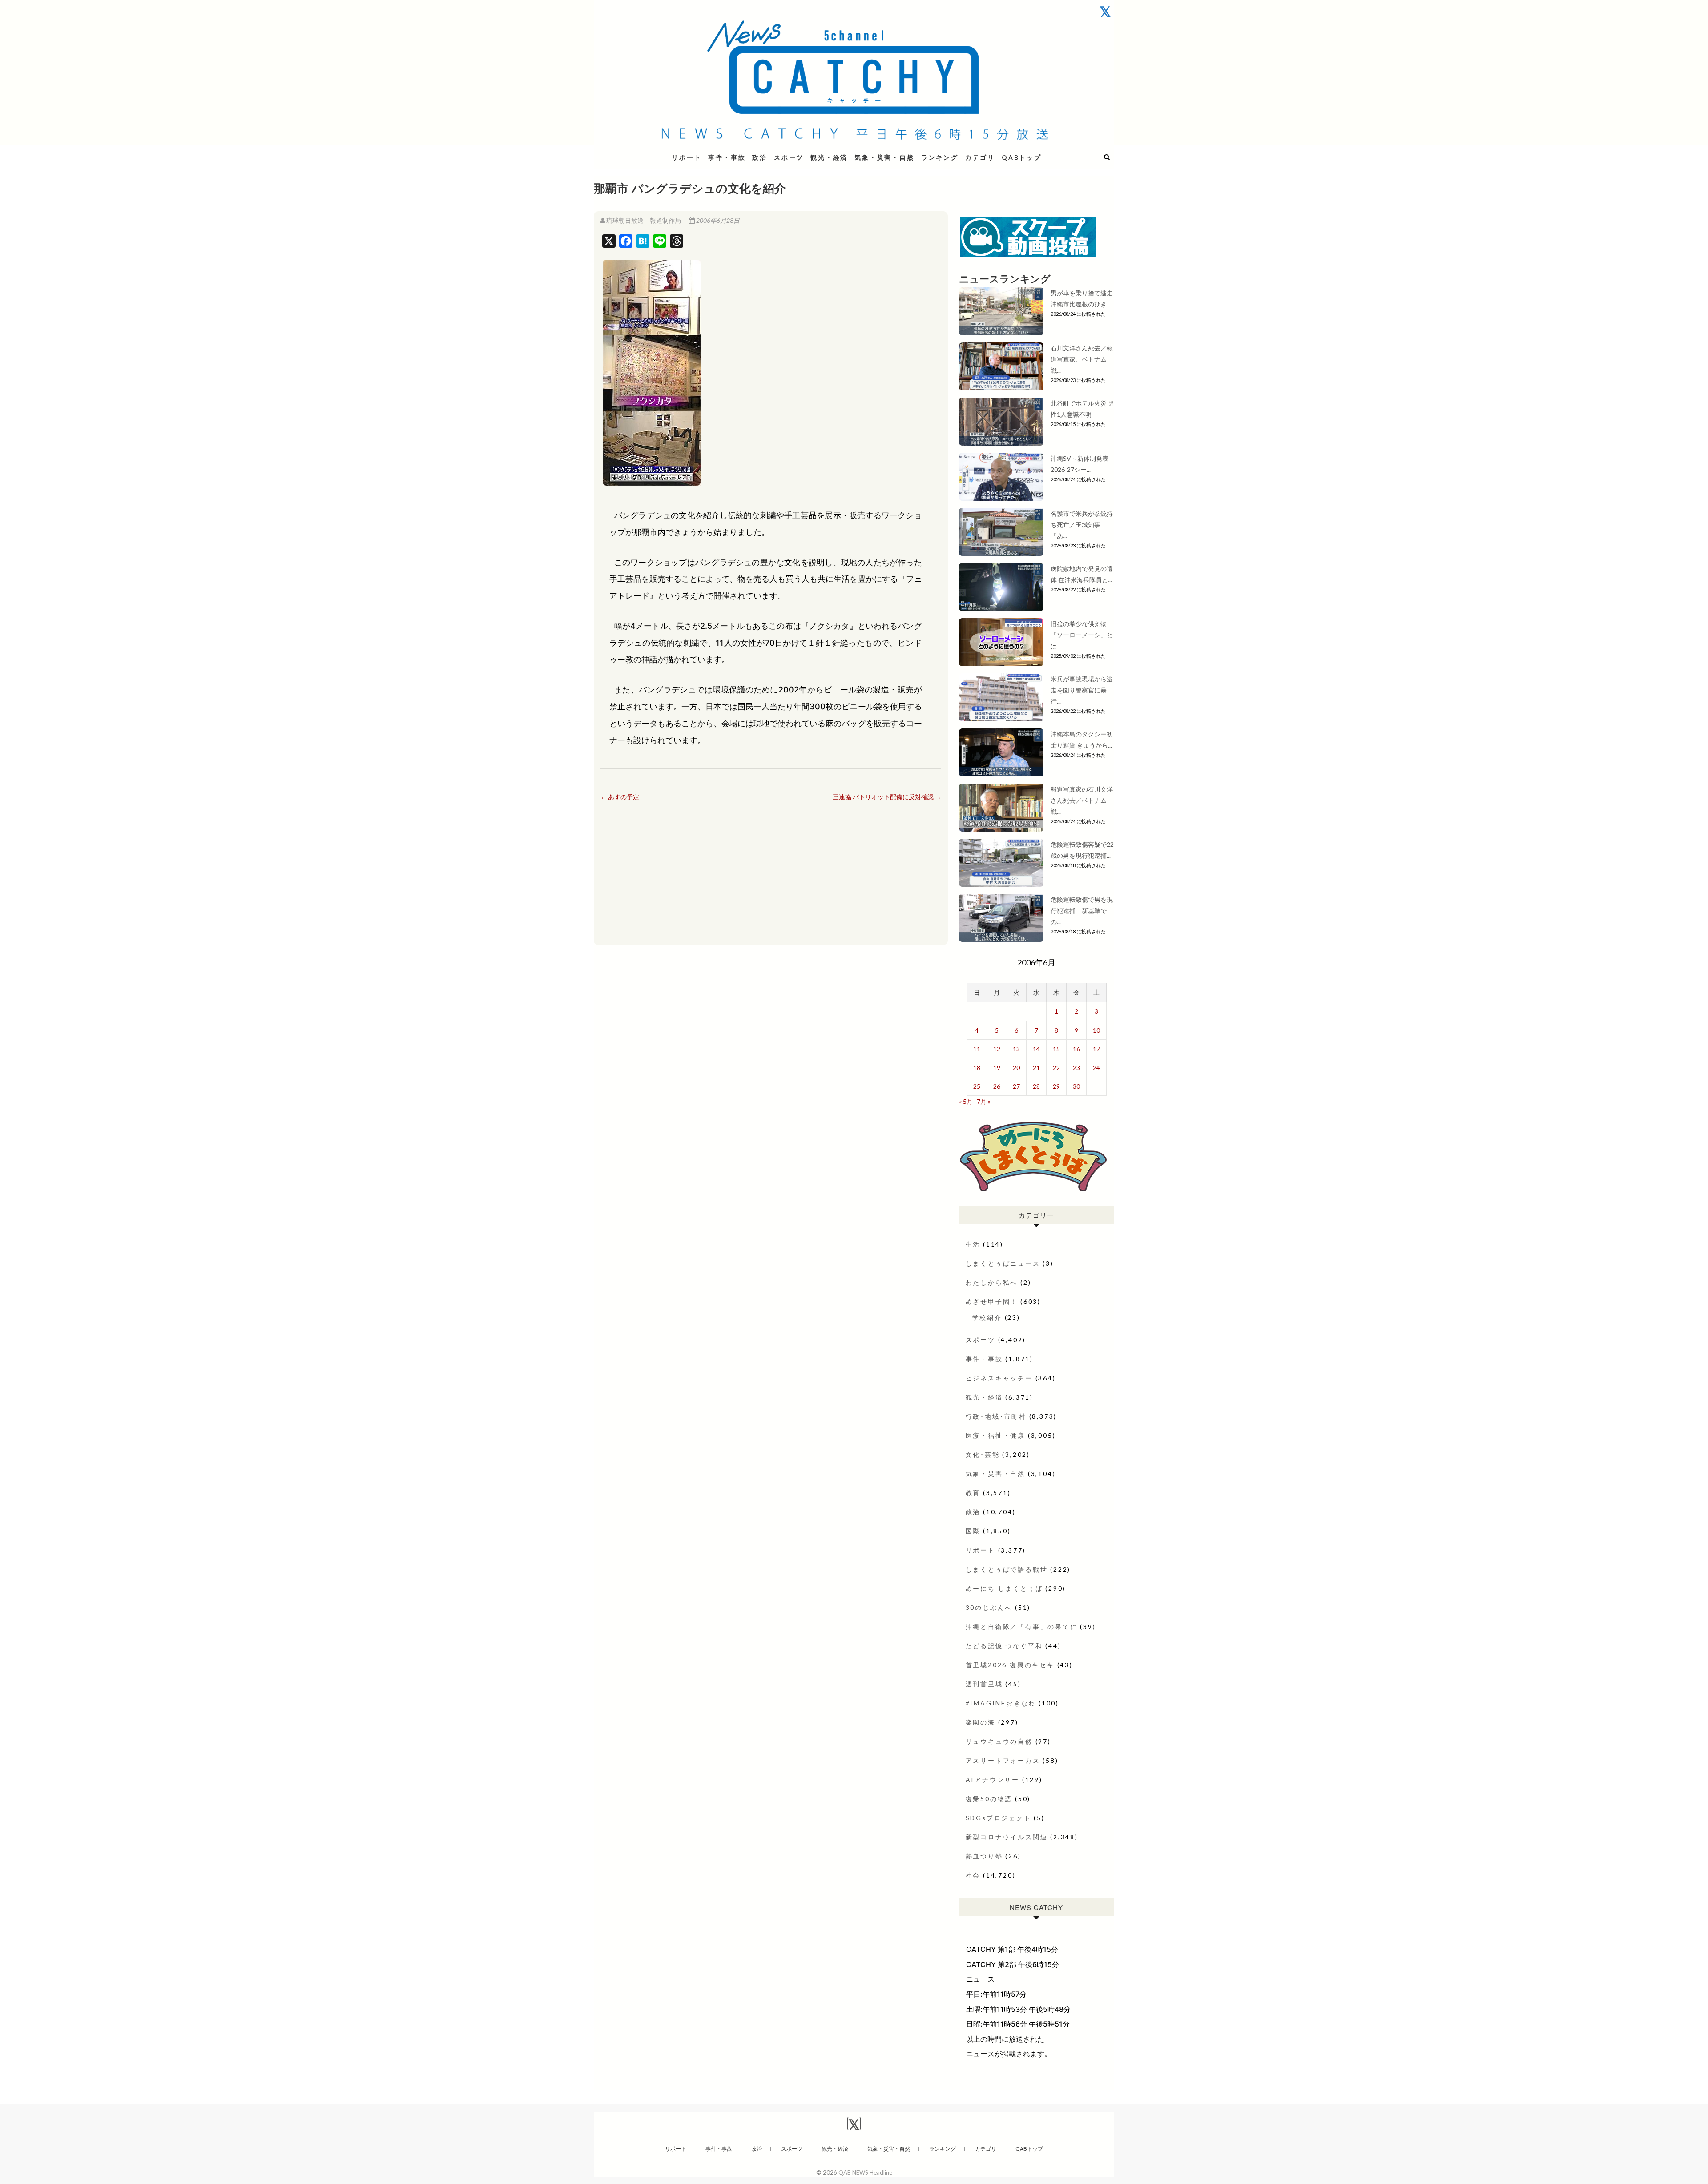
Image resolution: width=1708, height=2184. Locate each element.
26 (997, 1086)
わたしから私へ (992, 1282)
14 (1036, 1049)
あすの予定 (620, 797)
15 (1056, 1049)
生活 (973, 1244)
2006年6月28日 (717, 220)
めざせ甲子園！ (992, 1301)
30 (1076, 1086)
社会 (973, 1875)
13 (1016, 1049)
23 (1076, 1068)
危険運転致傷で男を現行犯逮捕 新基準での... (1082, 911)
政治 (760, 157)
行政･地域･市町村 (996, 1416)
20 (1016, 1068)
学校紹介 (987, 1317)
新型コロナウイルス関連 (1007, 1837)
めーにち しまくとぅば (1004, 1588)
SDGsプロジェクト (999, 1818)
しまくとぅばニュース (1003, 1263)
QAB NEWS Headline (640, 152)
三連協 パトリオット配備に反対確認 (887, 797)
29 (1056, 1086)
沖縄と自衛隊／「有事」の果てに (1022, 1627)
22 (1056, 1068)
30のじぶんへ (989, 1607)
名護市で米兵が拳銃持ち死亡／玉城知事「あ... (1082, 525)
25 (977, 1086)
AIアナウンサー (993, 1780)
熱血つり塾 (984, 1856)
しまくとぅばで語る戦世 (1007, 1569)
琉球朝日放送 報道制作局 (644, 220)
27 (1016, 1086)
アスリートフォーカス (1003, 1760)
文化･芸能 (983, 1454)
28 (1036, 1086)
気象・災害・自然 (884, 157)
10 (1096, 1030)
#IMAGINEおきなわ (1001, 1703)
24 (1096, 1068)
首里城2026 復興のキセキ (1010, 1665)
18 (977, 1068)
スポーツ (789, 157)
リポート (687, 157)
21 (1036, 1068)
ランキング (940, 157)
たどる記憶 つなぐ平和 (1004, 1646)
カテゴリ (980, 157)
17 (1096, 1049)
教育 (973, 1493)
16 (1076, 1049)
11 (977, 1049)
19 (997, 1068)
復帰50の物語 (989, 1799)
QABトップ (1022, 157)
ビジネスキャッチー (999, 1378)
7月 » (984, 1101)
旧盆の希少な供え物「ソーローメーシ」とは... (1082, 635)
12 (997, 1049)
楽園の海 (981, 1722)
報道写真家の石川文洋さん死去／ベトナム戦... (1082, 800)
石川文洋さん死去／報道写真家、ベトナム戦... (1082, 359)
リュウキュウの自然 (999, 1741)
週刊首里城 (984, 1684)
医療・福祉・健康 (995, 1435)
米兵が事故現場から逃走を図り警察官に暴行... (1082, 690)
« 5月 (966, 1101)
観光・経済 (829, 157)
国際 (973, 1531)
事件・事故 (727, 157)
